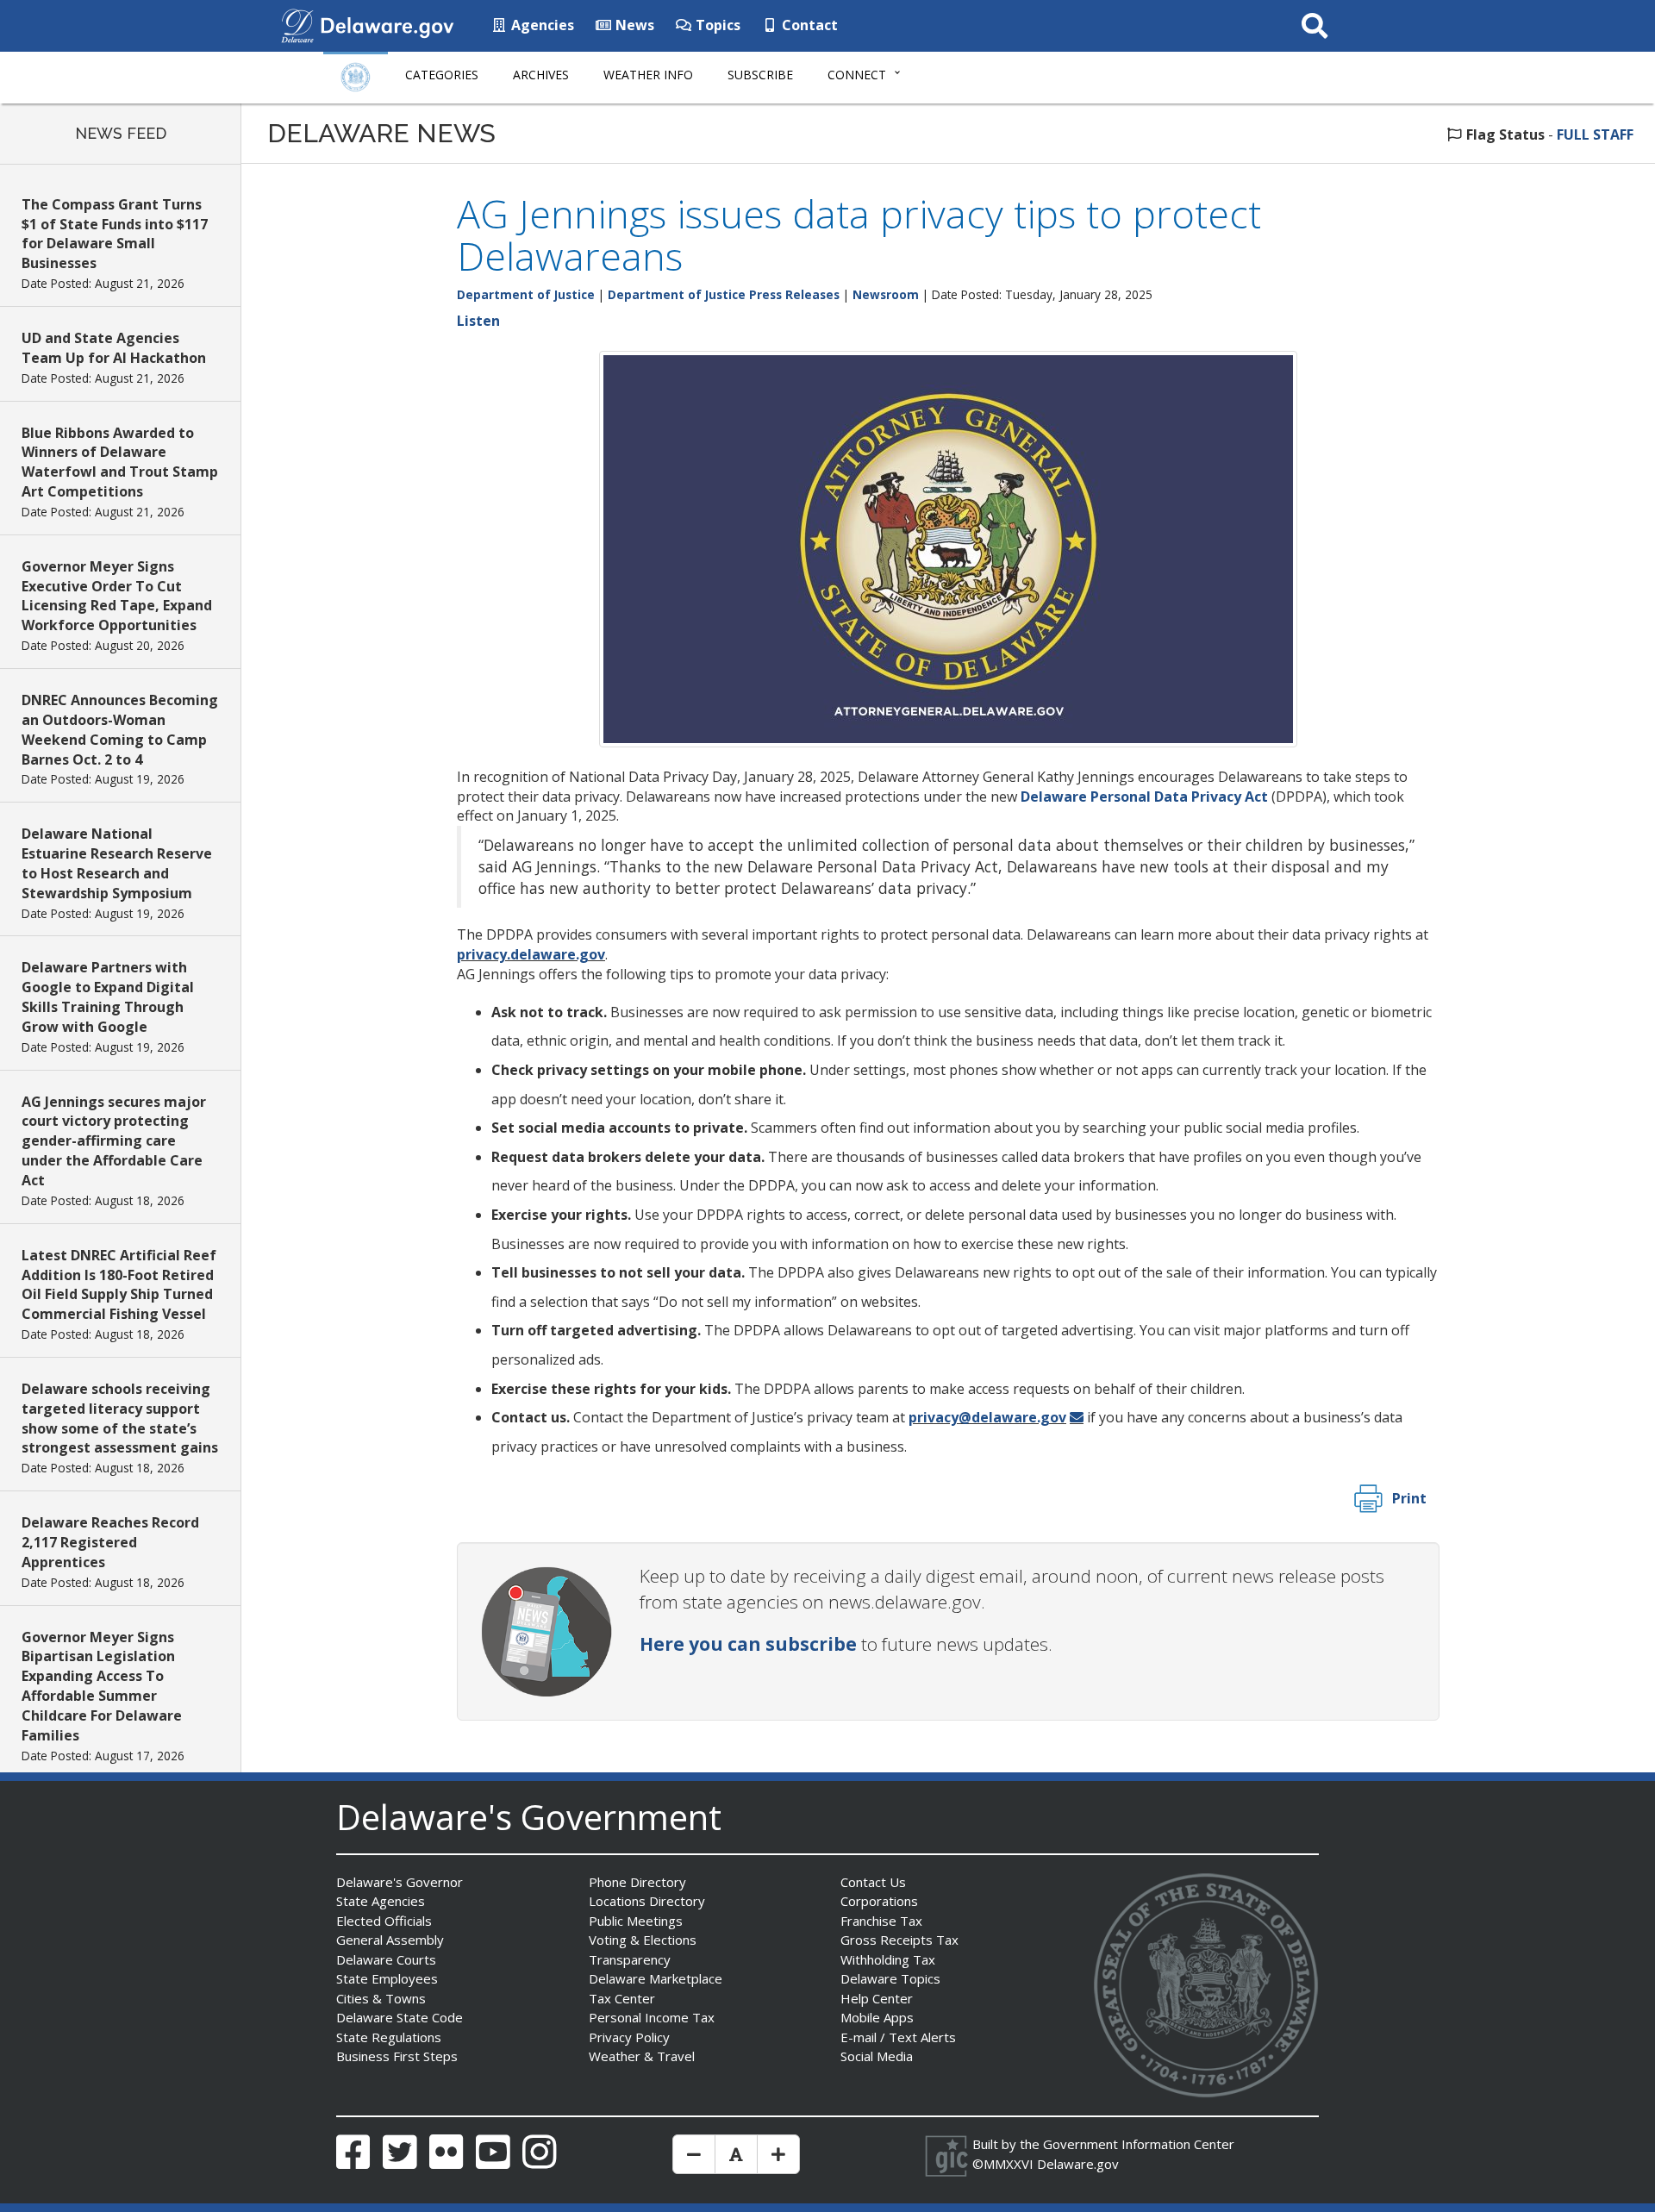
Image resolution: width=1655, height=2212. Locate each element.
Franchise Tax (881, 1921)
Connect (857, 75)
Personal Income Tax (652, 2017)
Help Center (877, 1998)
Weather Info (648, 75)
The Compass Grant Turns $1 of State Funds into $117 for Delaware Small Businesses (115, 234)
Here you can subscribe (748, 1644)
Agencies (541, 25)
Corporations (879, 1901)
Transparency (630, 1959)
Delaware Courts (386, 1959)
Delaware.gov (1078, 2164)
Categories (442, 75)
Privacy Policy (629, 2037)
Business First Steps (397, 2056)
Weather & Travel (642, 2056)
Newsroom (886, 294)
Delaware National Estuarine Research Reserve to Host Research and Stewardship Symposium (117, 863)
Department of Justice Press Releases (724, 294)
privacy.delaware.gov (531, 954)
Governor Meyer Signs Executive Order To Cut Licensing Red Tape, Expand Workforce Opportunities (117, 596)
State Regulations (389, 2037)
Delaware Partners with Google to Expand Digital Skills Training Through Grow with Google (108, 997)
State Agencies (381, 1901)
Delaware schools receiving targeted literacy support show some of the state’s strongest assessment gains (120, 1418)
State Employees (387, 1978)
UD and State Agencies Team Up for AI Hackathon (114, 348)
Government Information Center (1139, 2144)
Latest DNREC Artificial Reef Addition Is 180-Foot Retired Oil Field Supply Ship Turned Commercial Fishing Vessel (119, 1285)
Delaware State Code (400, 2017)
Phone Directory (637, 1882)
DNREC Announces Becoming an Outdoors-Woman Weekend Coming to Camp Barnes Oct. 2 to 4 (120, 730)
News (633, 25)
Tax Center (622, 1998)
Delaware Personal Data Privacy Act (1144, 797)
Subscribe (760, 75)
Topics (716, 25)
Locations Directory (647, 1901)
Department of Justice (526, 294)
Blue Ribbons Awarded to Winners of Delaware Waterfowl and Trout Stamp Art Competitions (120, 462)
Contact (808, 25)
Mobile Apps (877, 2017)
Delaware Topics (890, 1978)
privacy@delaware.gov (987, 1417)
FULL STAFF (1595, 134)
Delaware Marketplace (656, 1978)
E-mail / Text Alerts (898, 2037)
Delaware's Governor (400, 1882)
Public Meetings (636, 1921)
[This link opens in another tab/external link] (297, 24)
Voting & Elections (643, 1940)
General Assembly (390, 1940)
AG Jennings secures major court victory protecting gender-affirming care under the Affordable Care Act (114, 1141)
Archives (541, 75)
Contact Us (873, 1882)
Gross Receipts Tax (899, 1940)
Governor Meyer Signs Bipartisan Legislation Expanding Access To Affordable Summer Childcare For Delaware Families (102, 1686)
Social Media (877, 2056)
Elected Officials (384, 1921)
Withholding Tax (888, 1959)
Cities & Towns (381, 1998)
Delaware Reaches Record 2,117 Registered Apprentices (110, 1542)
